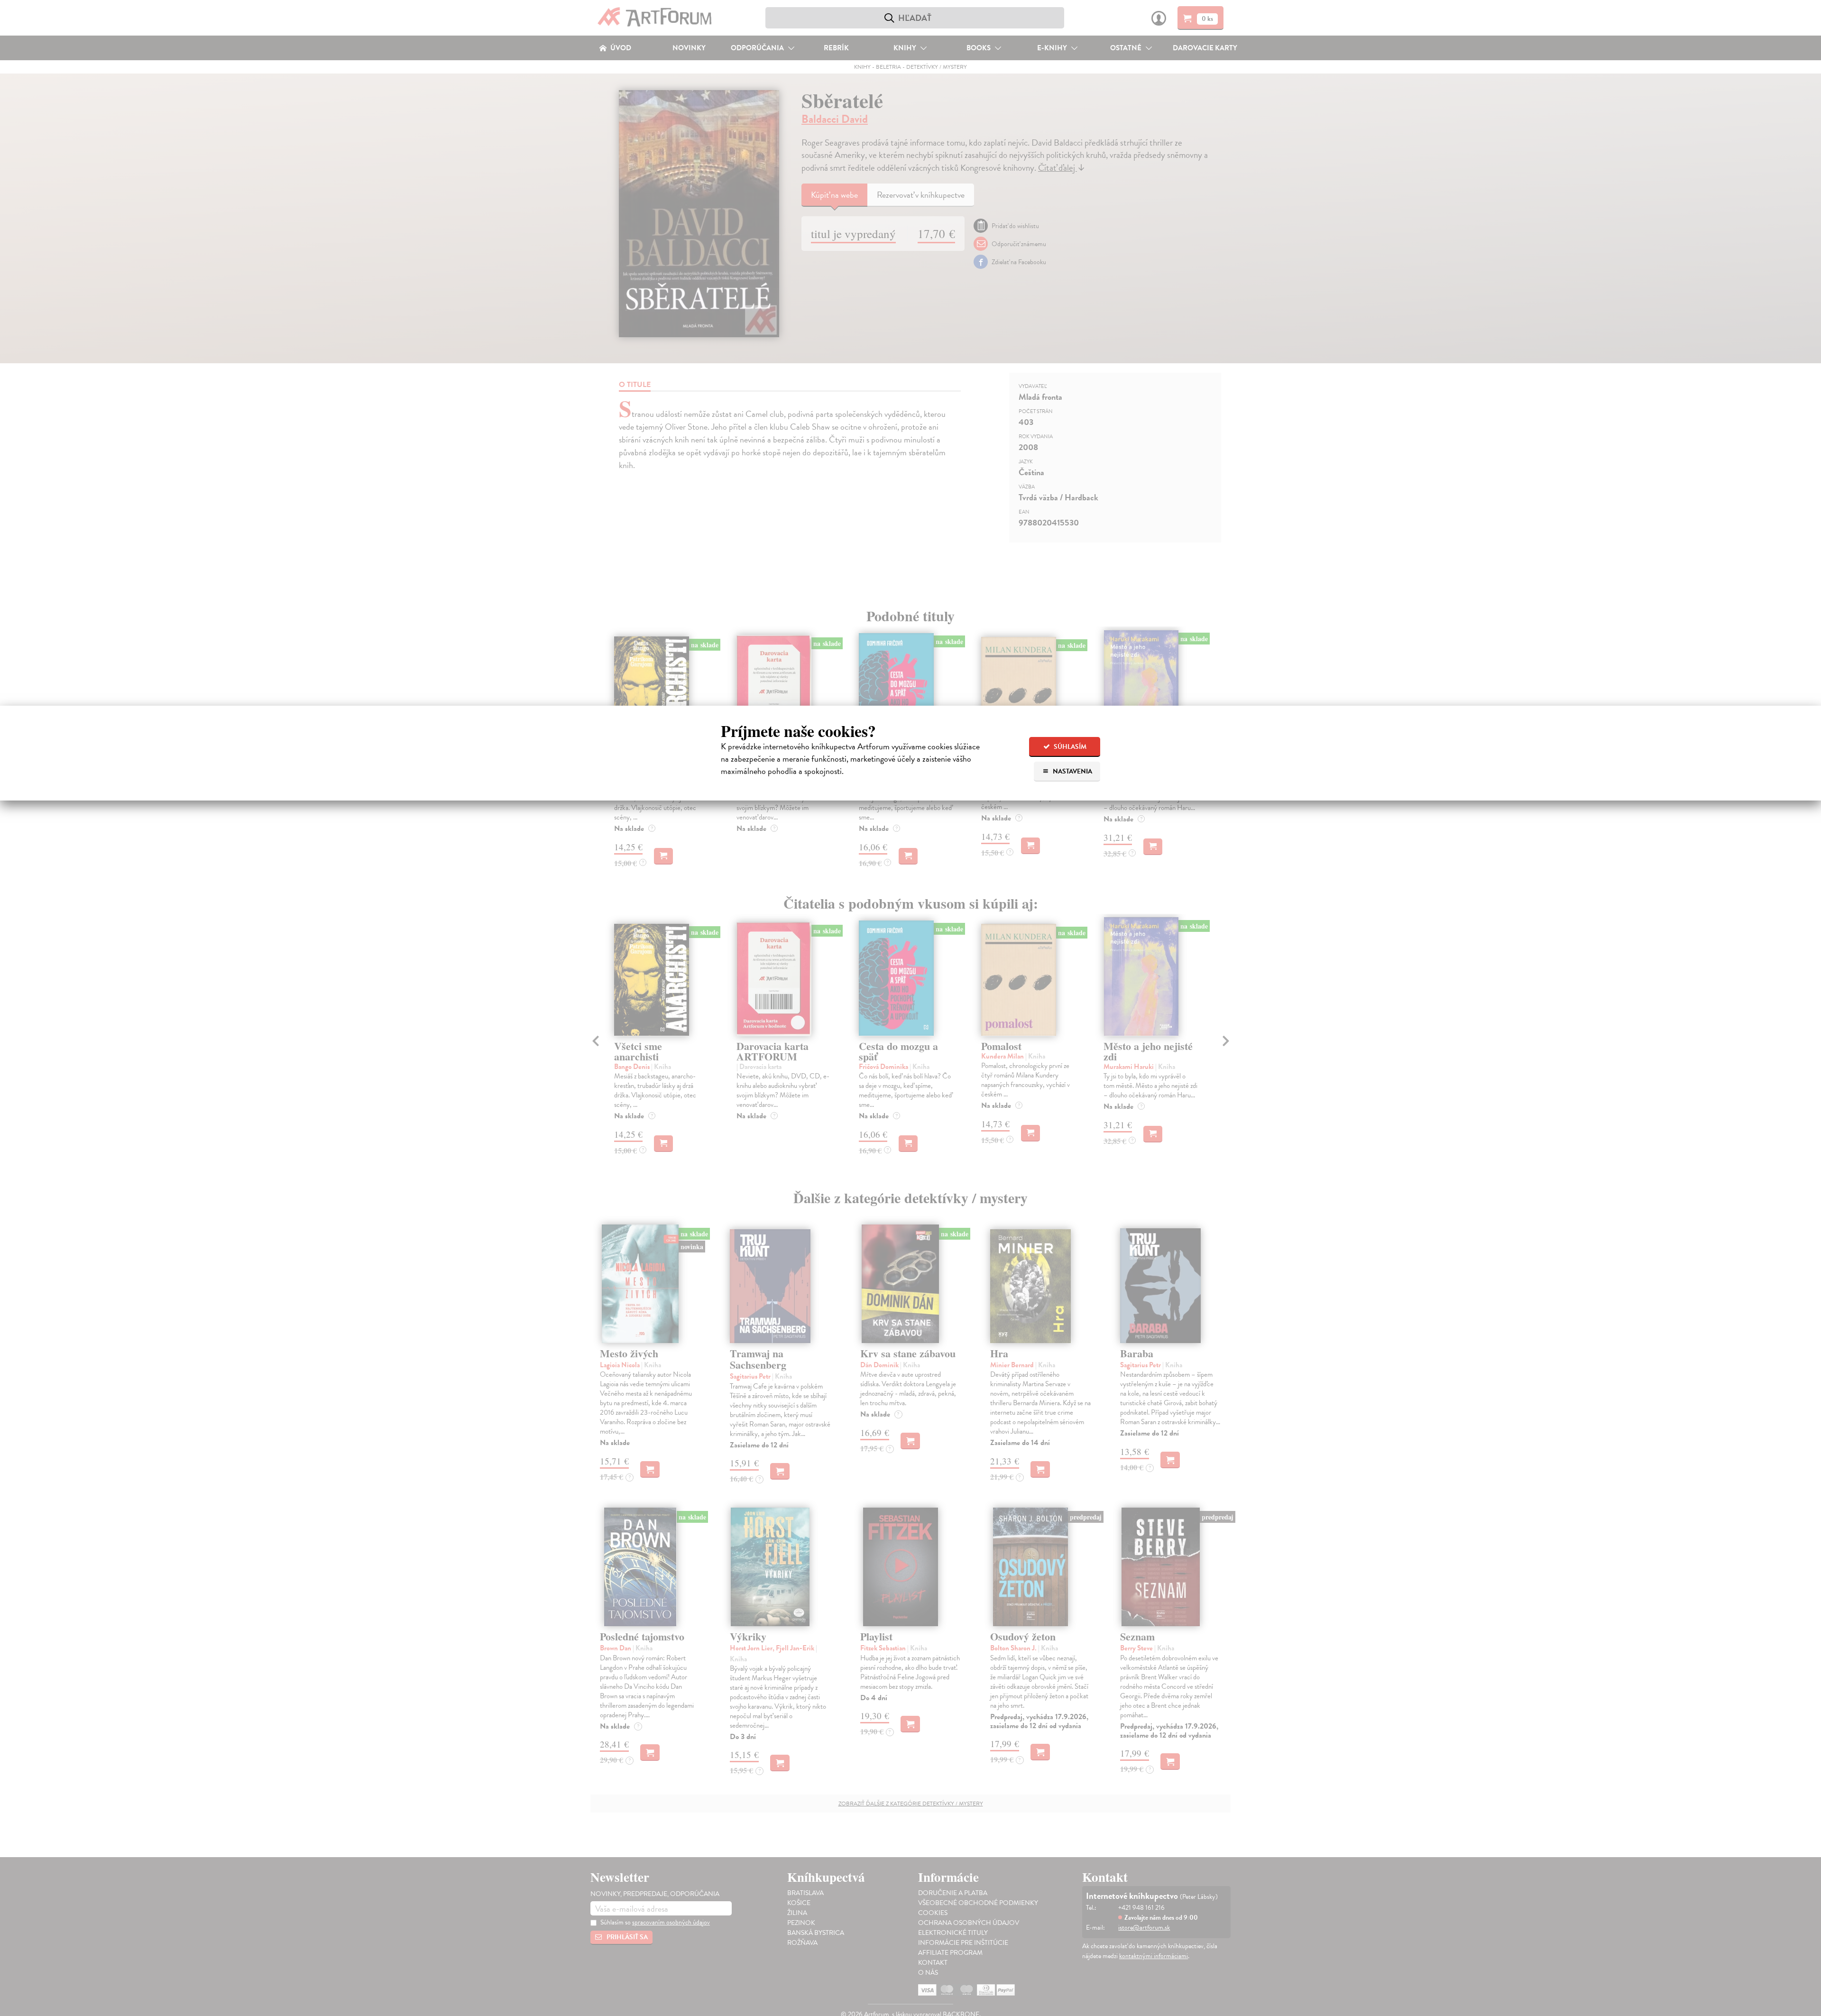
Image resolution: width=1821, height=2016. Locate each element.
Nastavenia (1072, 771)
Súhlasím (1069, 747)
